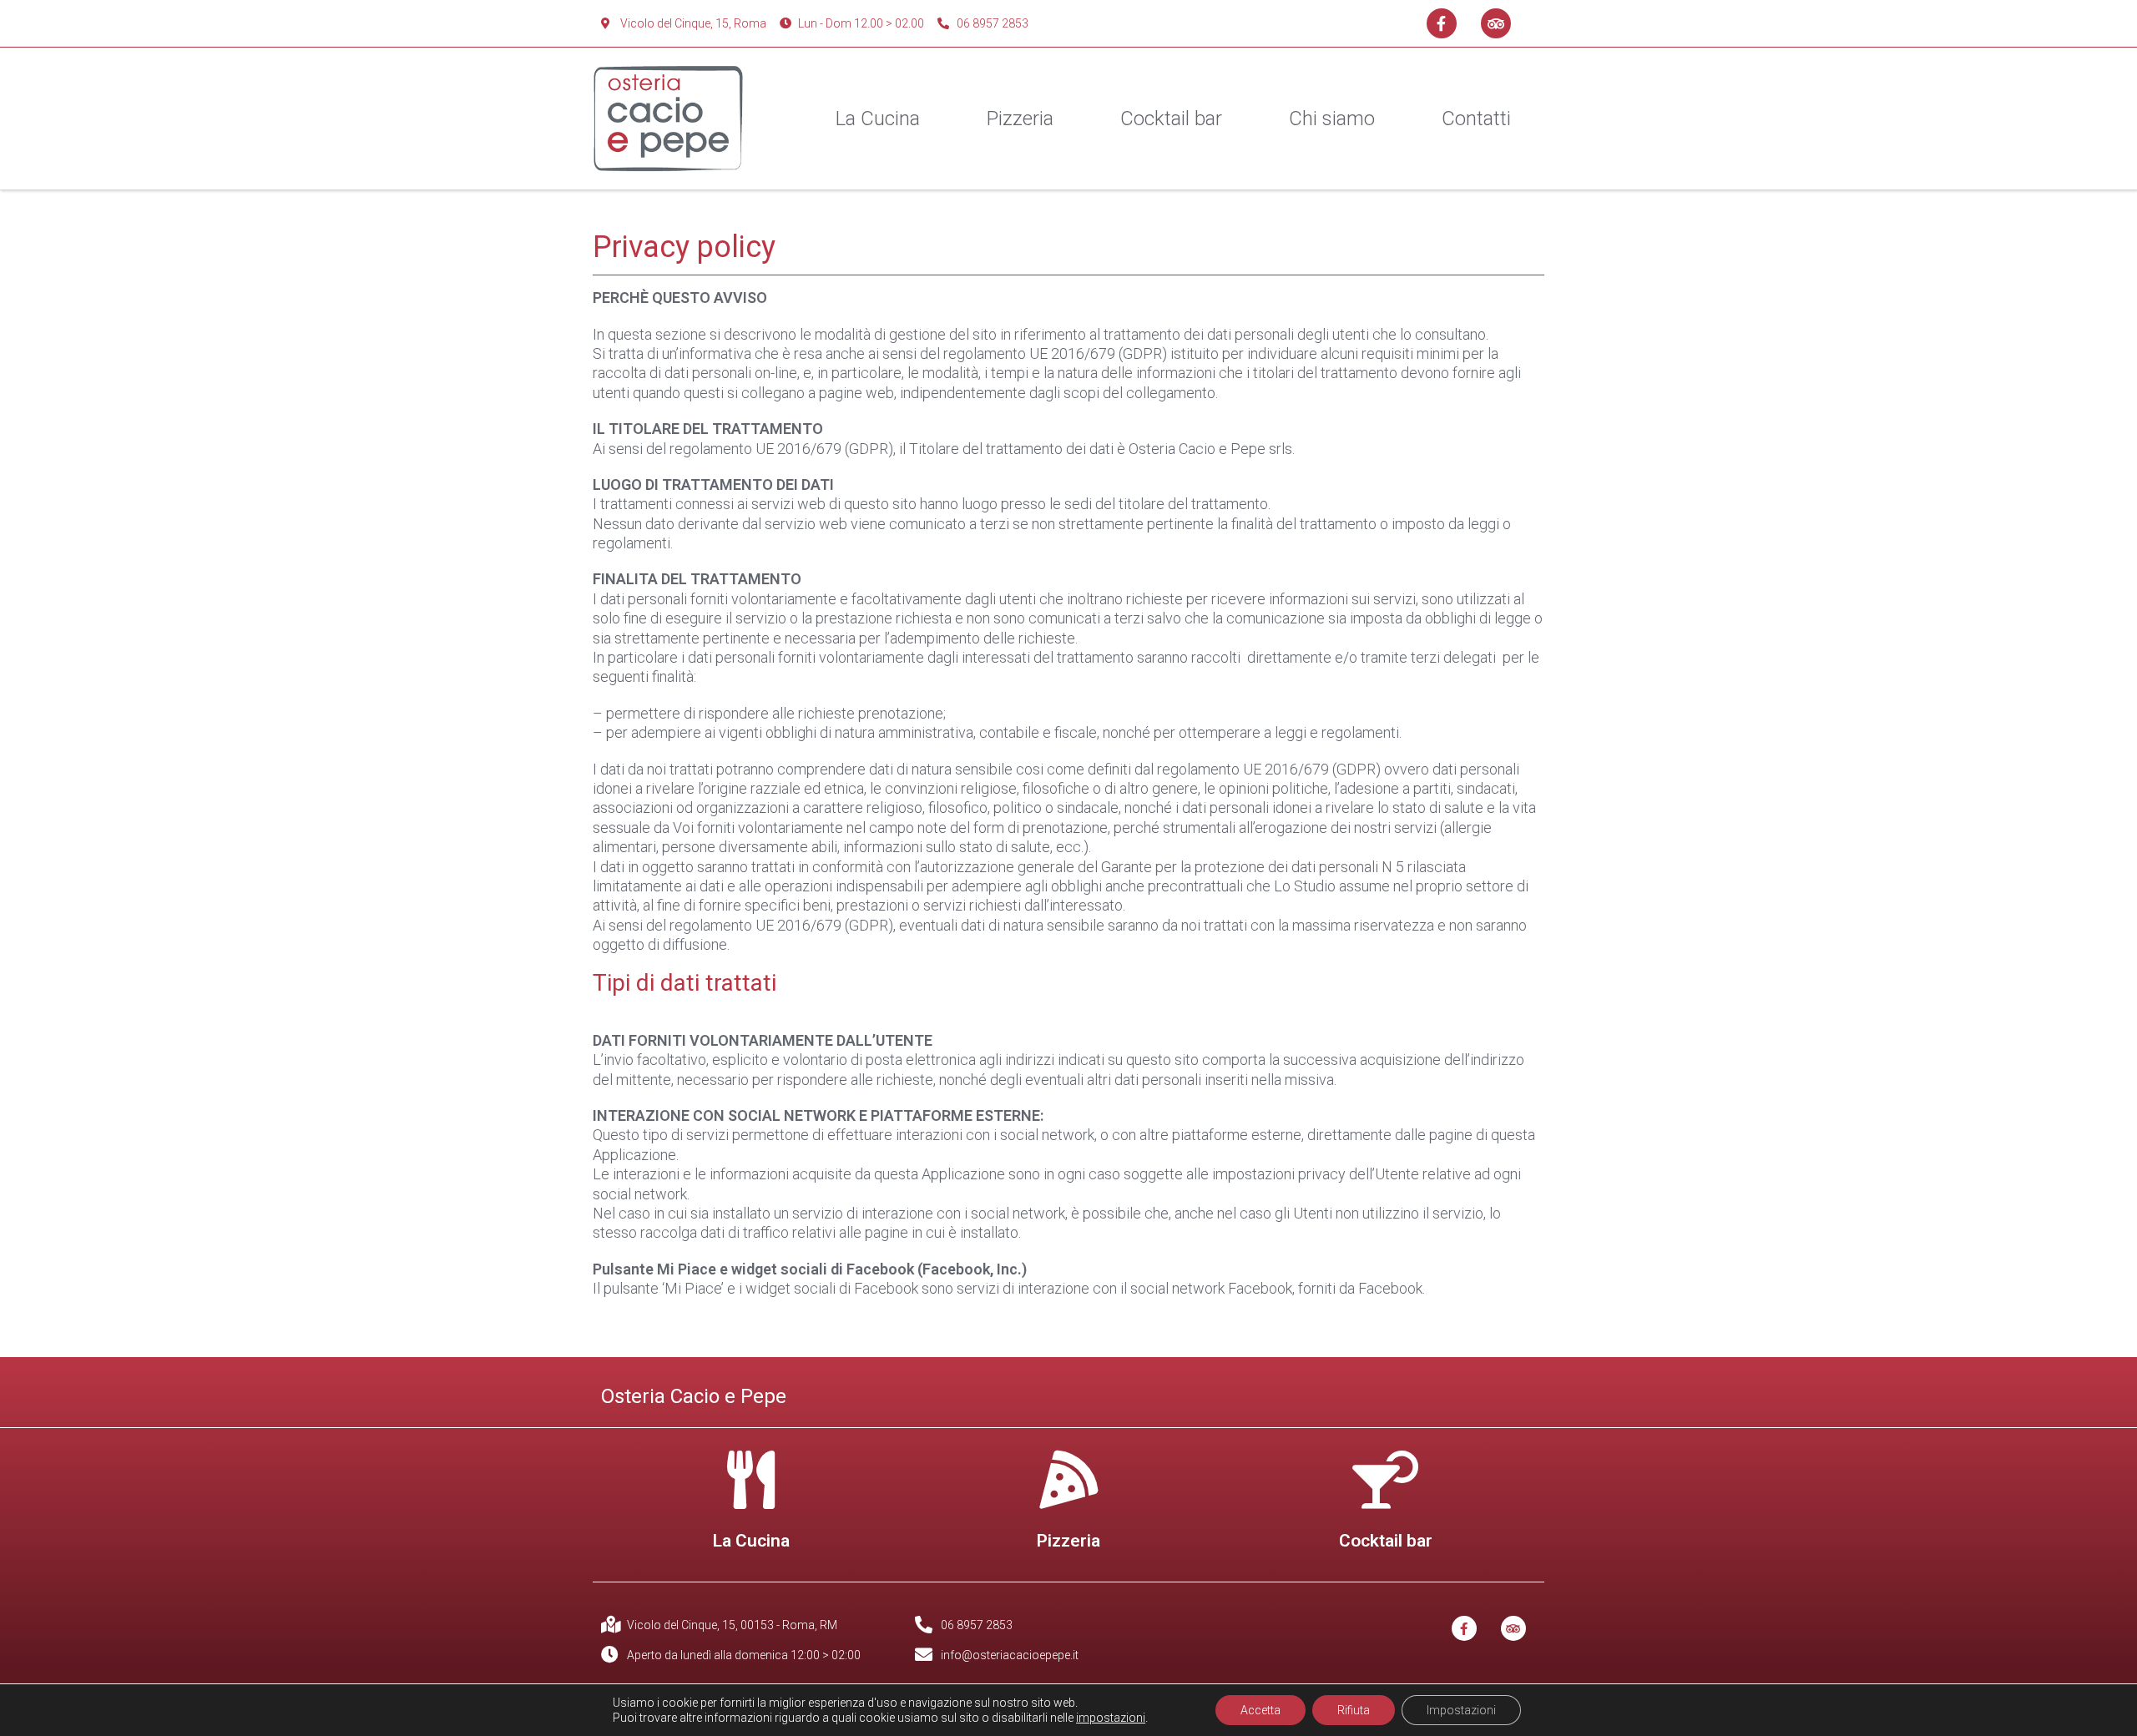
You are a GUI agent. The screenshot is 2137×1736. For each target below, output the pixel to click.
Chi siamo (1332, 119)
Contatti (1476, 119)
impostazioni (1111, 1718)
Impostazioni (1461, 1710)
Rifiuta (1354, 1710)
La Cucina (878, 119)
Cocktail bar (1171, 119)
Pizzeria (1020, 119)
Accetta (1260, 1710)
